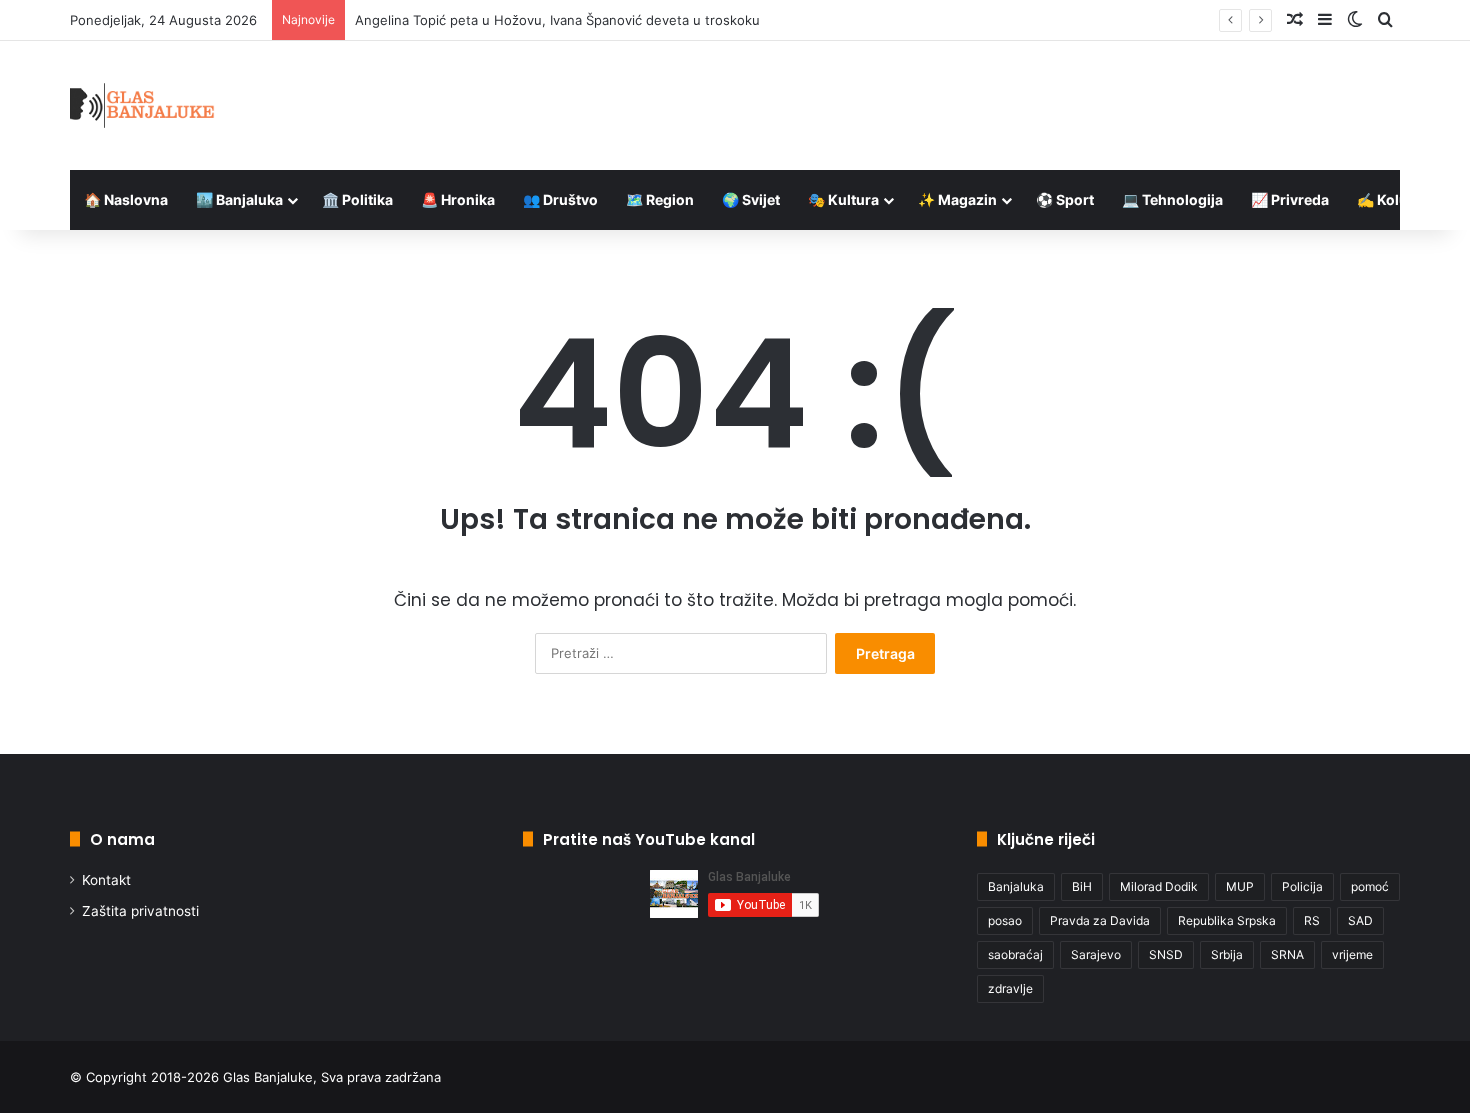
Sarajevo (1096, 954)
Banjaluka (1016, 886)
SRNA (1287, 954)
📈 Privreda (1290, 199)
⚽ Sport (1065, 199)
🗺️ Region (660, 199)
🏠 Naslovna (126, 199)
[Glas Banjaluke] (142, 105)
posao (1005, 920)
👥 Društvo (560, 199)
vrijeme (1352, 954)
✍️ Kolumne (1397, 199)
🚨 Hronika (458, 199)
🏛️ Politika (357, 199)
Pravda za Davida (1100, 920)
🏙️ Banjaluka (239, 199)
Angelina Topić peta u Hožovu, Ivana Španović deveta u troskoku (557, 20)
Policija (1302, 886)
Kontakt (106, 880)
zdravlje (1010, 988)
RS (1312, 920)
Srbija (1227, 954)
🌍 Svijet (751, 199)
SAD (1360, 920)
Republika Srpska (1227, 920)
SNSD (1166, 954)
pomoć (1370, 886)
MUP (1240, 886)
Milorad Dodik (1159, 886)
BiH (1082, 886)
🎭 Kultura (843, 199)
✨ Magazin (957, 199)
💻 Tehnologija (1172, 199)
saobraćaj (1015, 954)
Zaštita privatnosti (140, 911)
